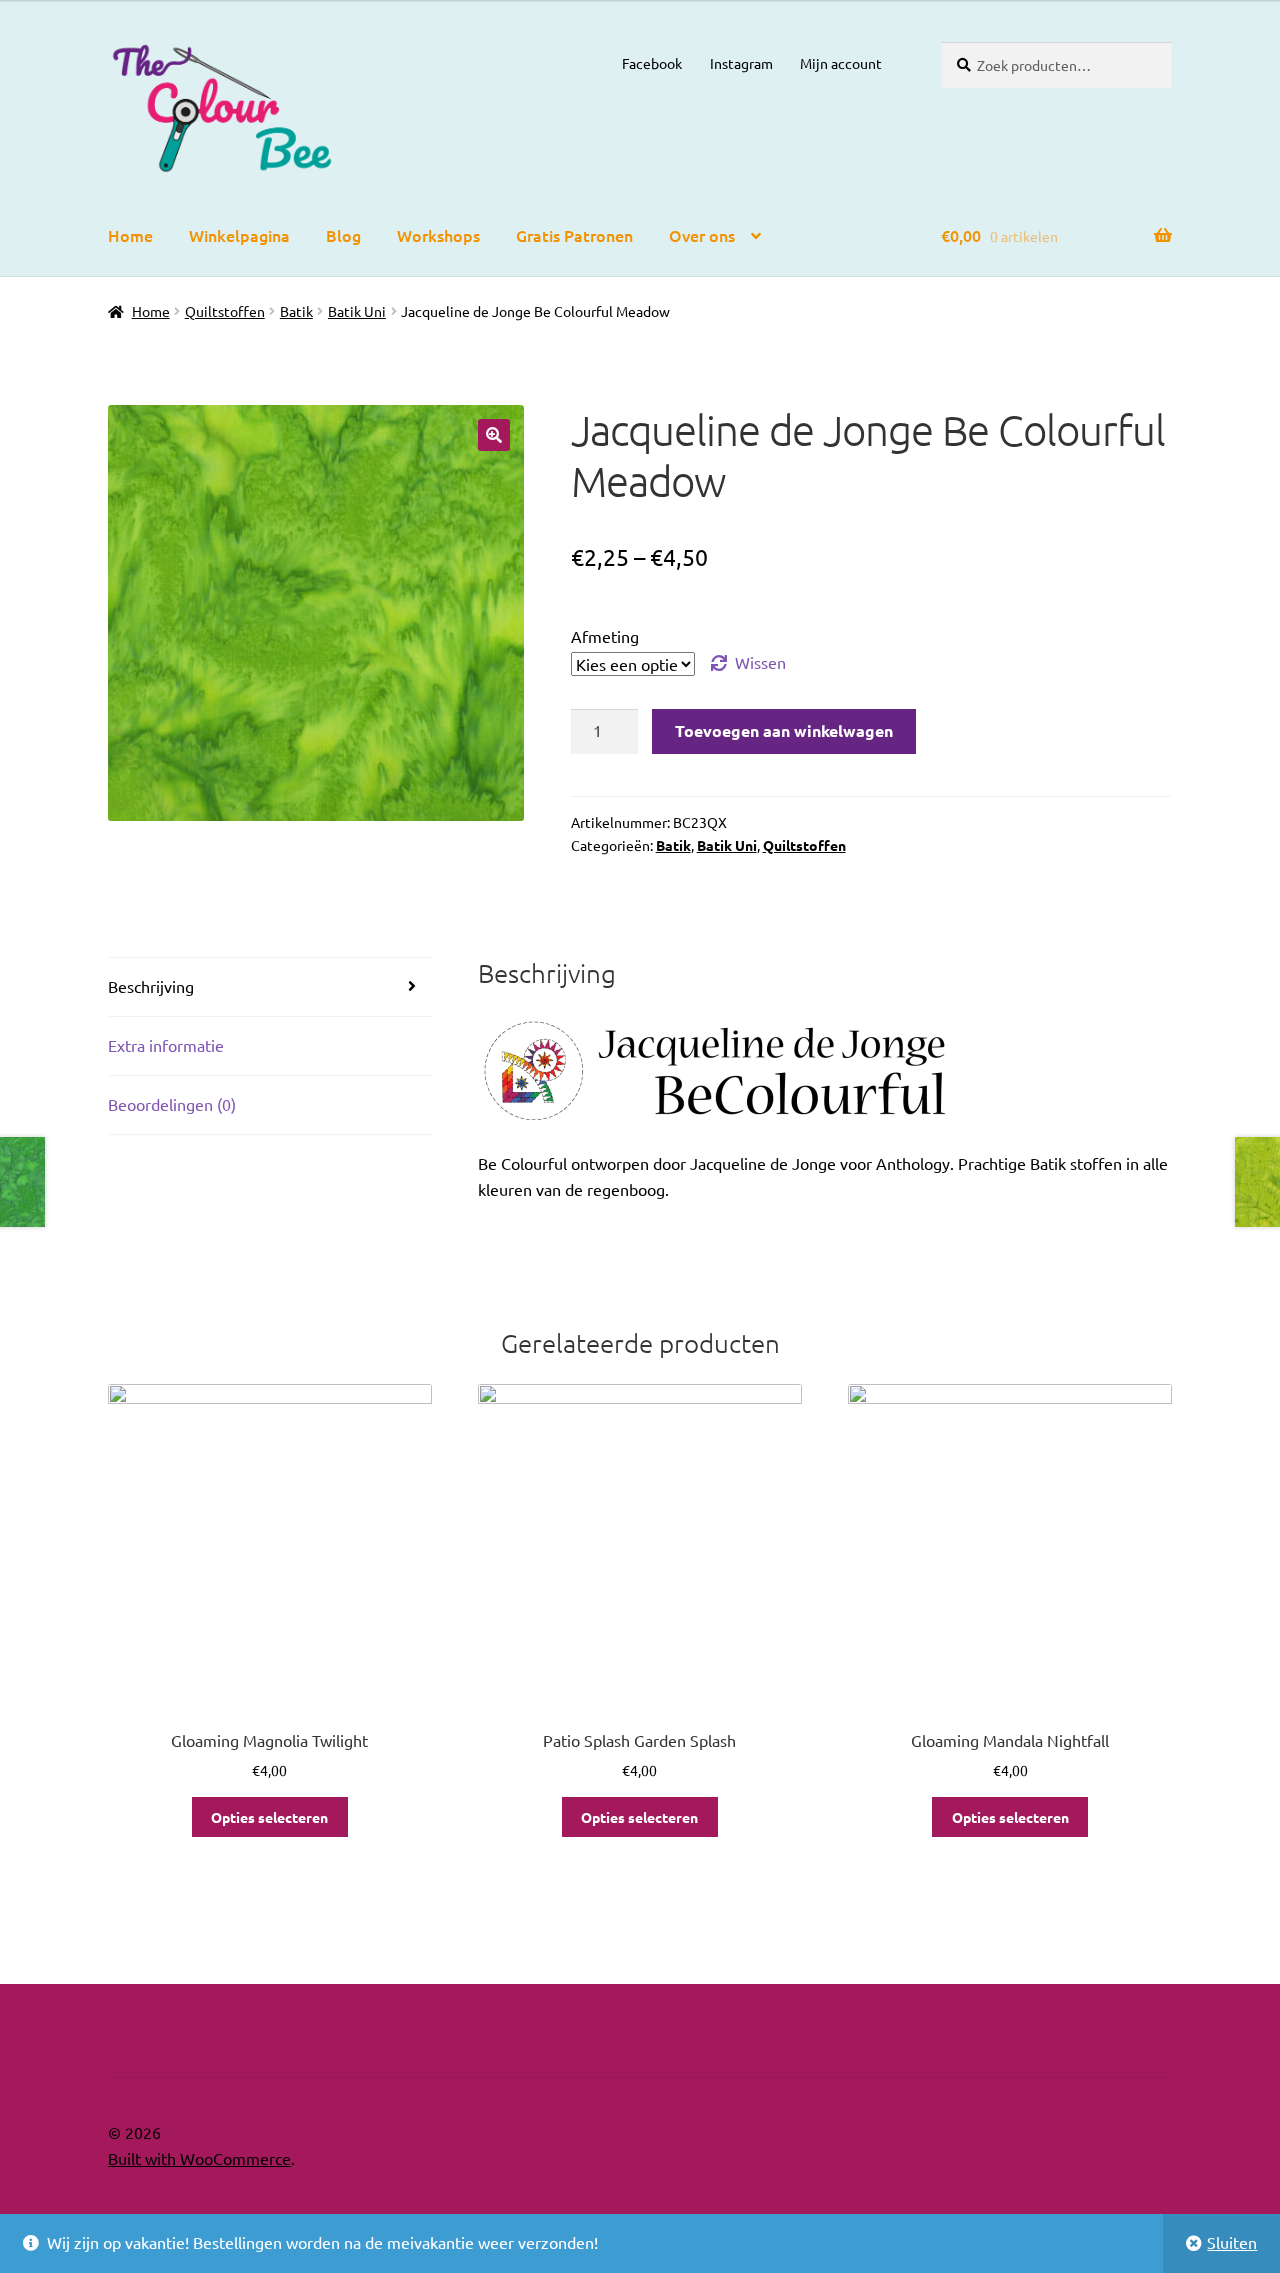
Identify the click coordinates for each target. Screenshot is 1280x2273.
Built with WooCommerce (199, 2158)
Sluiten (1232, 2242)
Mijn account (841, 63)
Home (130, 235)
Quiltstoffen (225, 311)
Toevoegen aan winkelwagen (784, 730)
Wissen (760, 662)
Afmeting (605, 636)
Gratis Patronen (574, 235)
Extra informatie (166, 1045)
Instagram (741, 63)
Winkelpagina (239, 235)
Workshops (438, 235)
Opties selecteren (269, 1817)
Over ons (702, 235)
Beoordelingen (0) (172, 1104)
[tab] (270, 987)
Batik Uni (357, 311)
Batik (296, 311)
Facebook (652, 63)
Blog (343, 235)
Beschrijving (151, 986)
